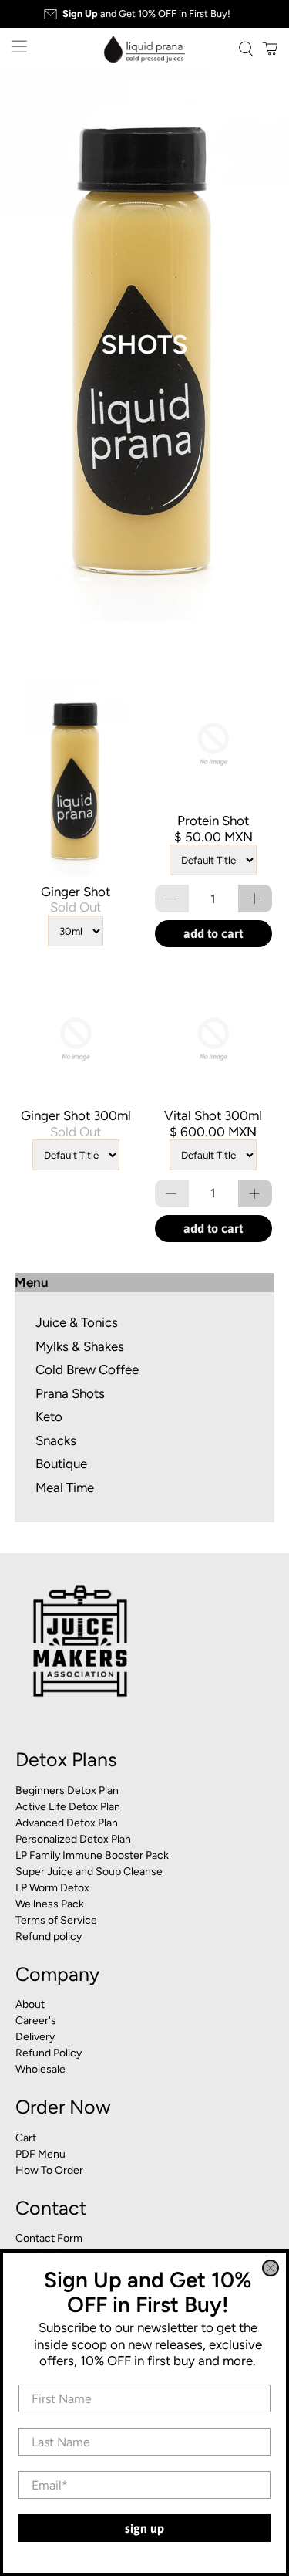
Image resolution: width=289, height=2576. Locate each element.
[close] (271, 2268)
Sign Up (144, 2528)
